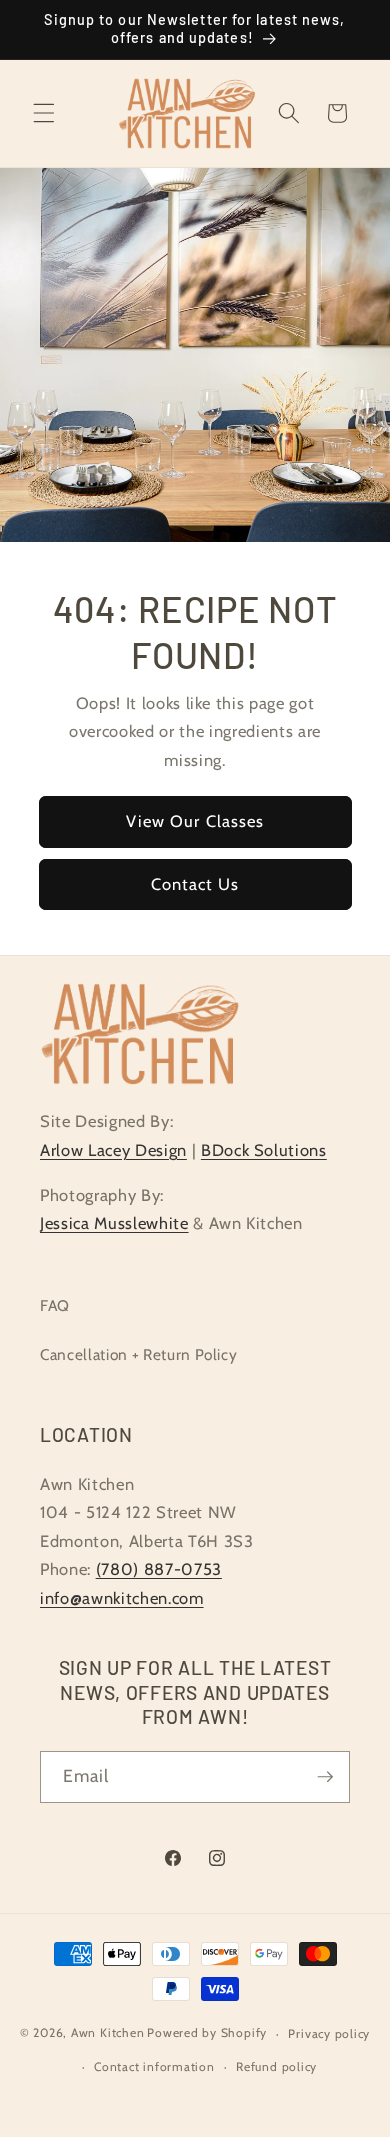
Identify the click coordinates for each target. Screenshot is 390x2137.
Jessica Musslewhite (114, 1223)
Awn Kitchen (107, 2033)
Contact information (154, 2066)
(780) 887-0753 (159, 1569)
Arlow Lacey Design (113, 1150)
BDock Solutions (264, 1150)
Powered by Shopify (207, 2033)
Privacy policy (329, 2033)
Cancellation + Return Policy (138, 1354)
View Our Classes (195, 822)
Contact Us (195, 884)
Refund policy (276, 2066)
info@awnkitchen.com (122, 1598)
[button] (44, 113)
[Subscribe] (325, 1777)
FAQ (55, 1305)
